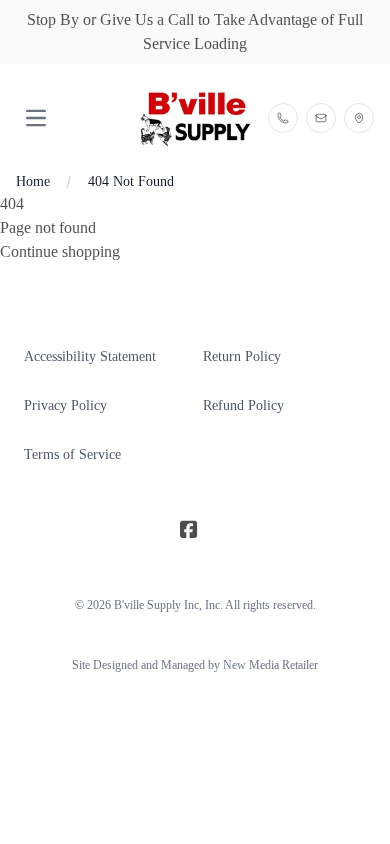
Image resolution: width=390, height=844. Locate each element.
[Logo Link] (194, 118)
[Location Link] (359, 118)
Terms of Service (72, 454)
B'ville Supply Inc (156, 605)
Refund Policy (243, 405)
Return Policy (242, 356)
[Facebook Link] (189, 531)
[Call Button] (283, 118)
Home (33, 181)
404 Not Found (131, 181)
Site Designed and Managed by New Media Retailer (195, 665)
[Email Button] (321, 118)
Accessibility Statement (90, 356)
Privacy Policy (65, 405)
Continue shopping (60, 251)
